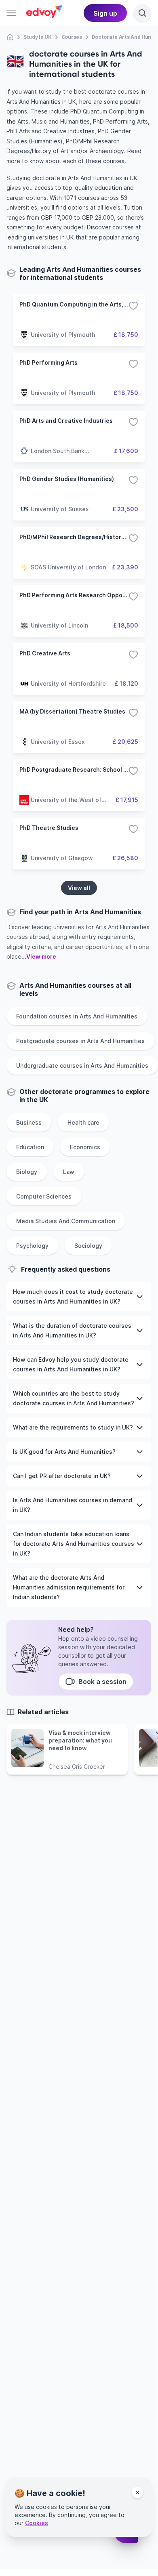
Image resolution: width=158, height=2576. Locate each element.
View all (79, 888)
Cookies (37, 2523)
